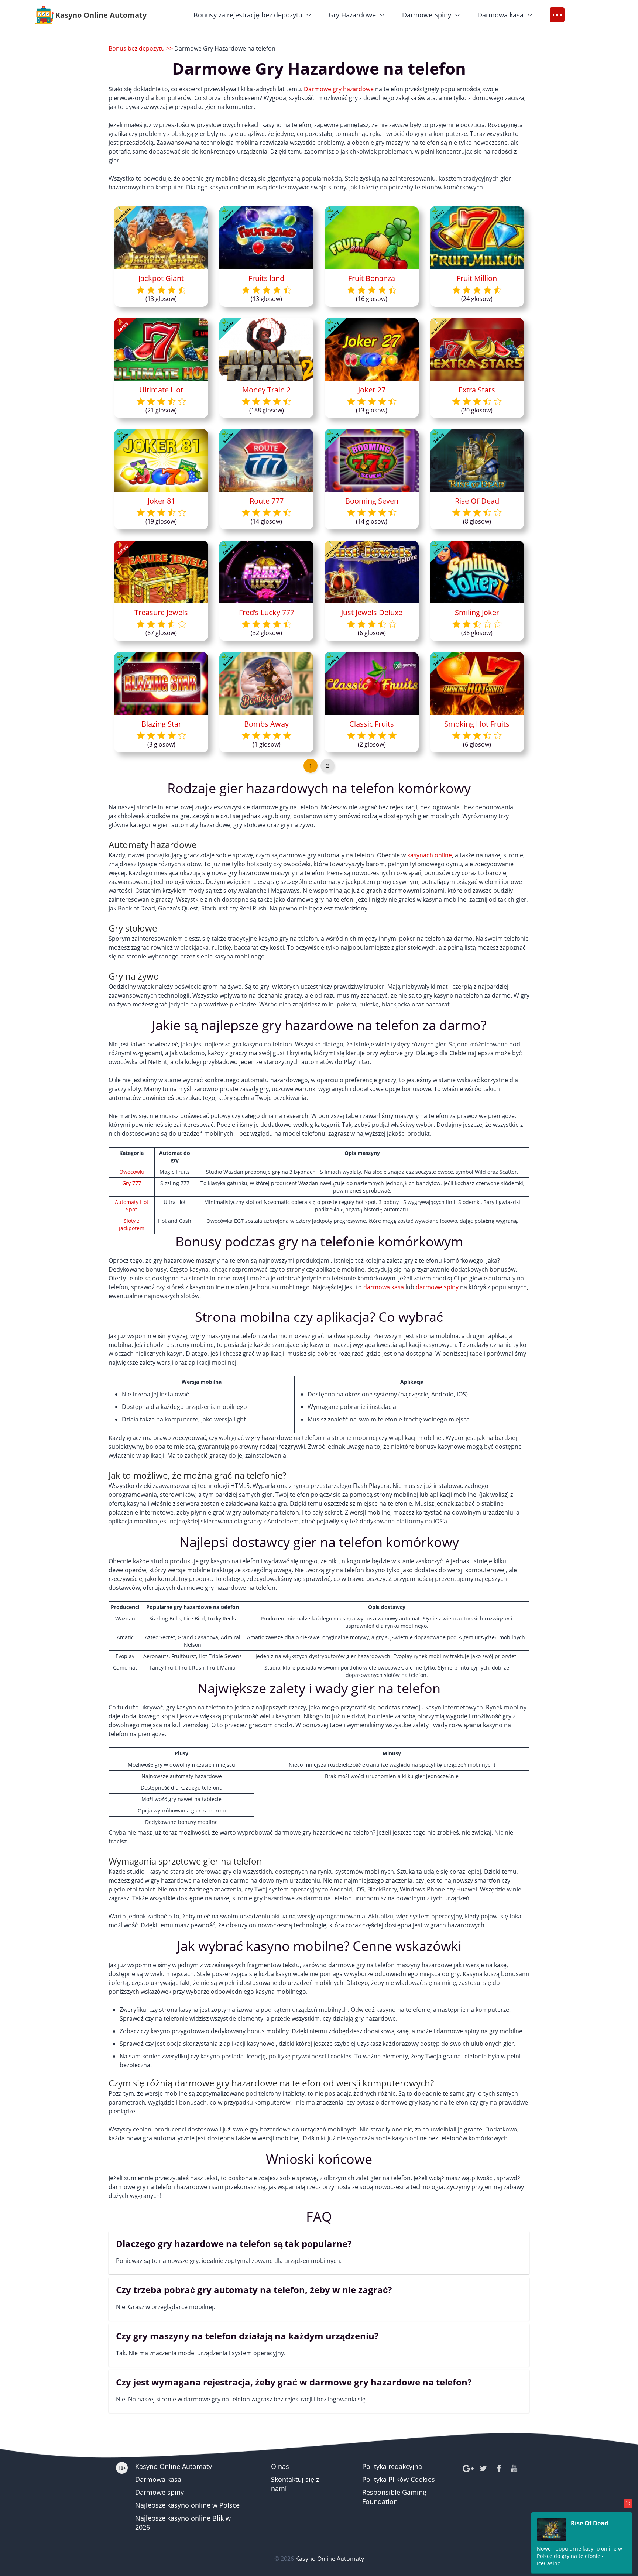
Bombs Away (266, 724)
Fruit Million (477, 278)
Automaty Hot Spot (132, 1206)
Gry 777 (132, 1183)
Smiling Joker (477, 612)
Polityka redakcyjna (392, 2466)
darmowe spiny (437, 1287)
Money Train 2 (266, 390)
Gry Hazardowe (352, 15)
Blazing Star (161, 724)
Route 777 (267, 501)
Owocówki (132, 1172)
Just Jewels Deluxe (372, 612)
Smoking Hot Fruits (477, 724)
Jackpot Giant (161, 278)
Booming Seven (372, 501)
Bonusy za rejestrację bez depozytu (248, 15)
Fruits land (266, 278)
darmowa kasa (384, 1287)
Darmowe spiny (159, 2492)
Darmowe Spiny (427, 15)
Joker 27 (372, 390)
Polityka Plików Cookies (399, 2479)
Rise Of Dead (477, 501)
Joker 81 (161, 501)
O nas (280, 2466)
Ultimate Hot (161, 390)
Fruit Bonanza (372, 278)
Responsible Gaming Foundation (394, 2497)
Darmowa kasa (500, 15)
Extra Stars (477, 390)
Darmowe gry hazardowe (339, 89)
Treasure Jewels (161, 612)
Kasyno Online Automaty (174, 2466)
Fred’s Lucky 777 (267, 612)
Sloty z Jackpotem (132, 1224)
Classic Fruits (372, 724)
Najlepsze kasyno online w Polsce (187, 2505)
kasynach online (430, 855)
